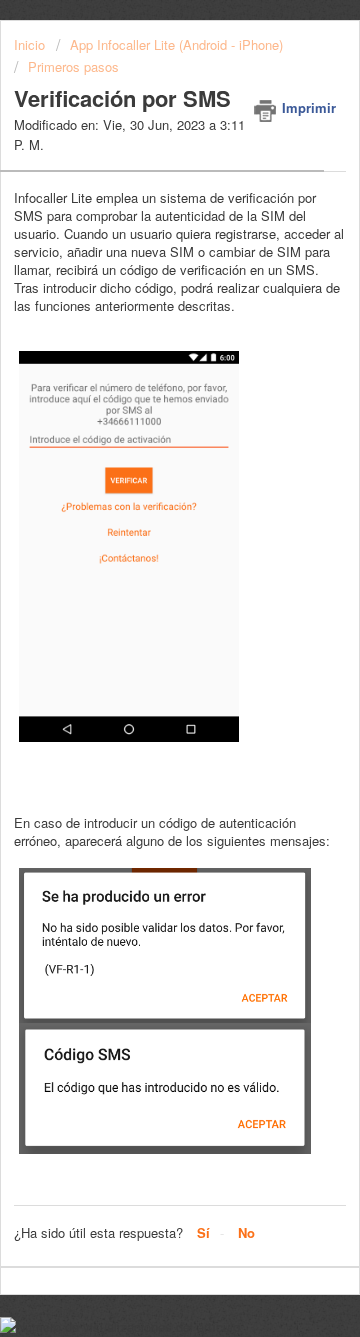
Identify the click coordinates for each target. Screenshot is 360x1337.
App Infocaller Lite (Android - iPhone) (176, 44)
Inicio (31, 44)
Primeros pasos (73, 66)
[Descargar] (143, 660)
